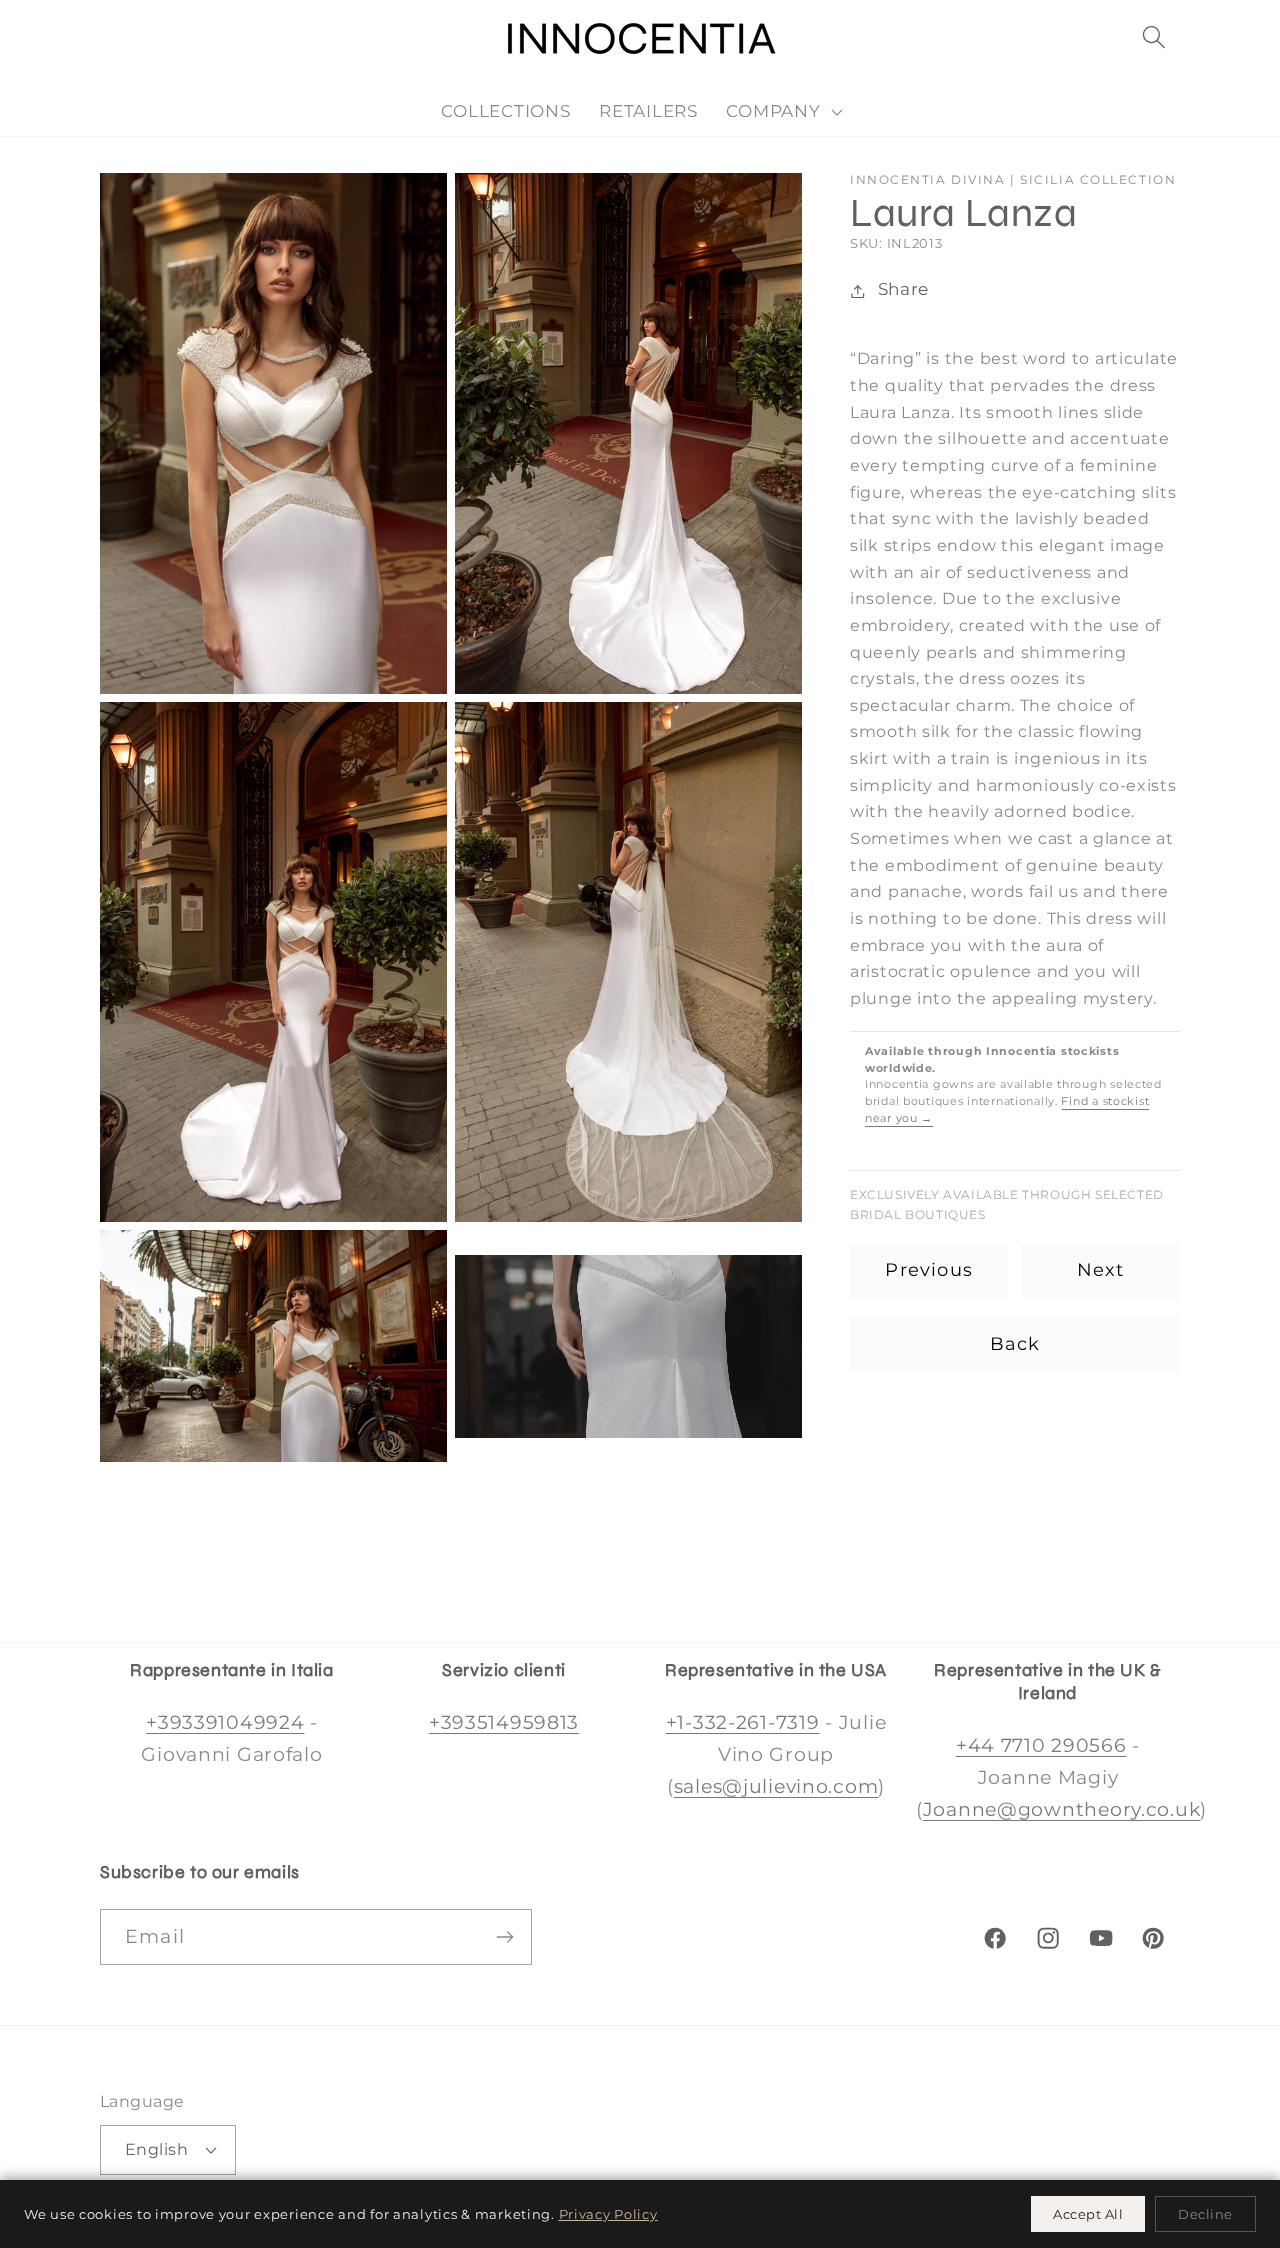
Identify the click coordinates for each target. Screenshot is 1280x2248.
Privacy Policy (608, 2214)
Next (1101, 1271)
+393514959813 (504, 1722)
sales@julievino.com (776, 1786)
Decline (1205, 2214)
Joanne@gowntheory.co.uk (1062, 1809)
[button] (1153, 37)
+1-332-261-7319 (743, 1722)
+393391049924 (225, 1722)
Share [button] (903, 290)
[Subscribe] (504, 1937)
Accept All (1088, 2214)
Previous (929, 1271)
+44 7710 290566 (1041, 1745)
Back (1015, 1345)
